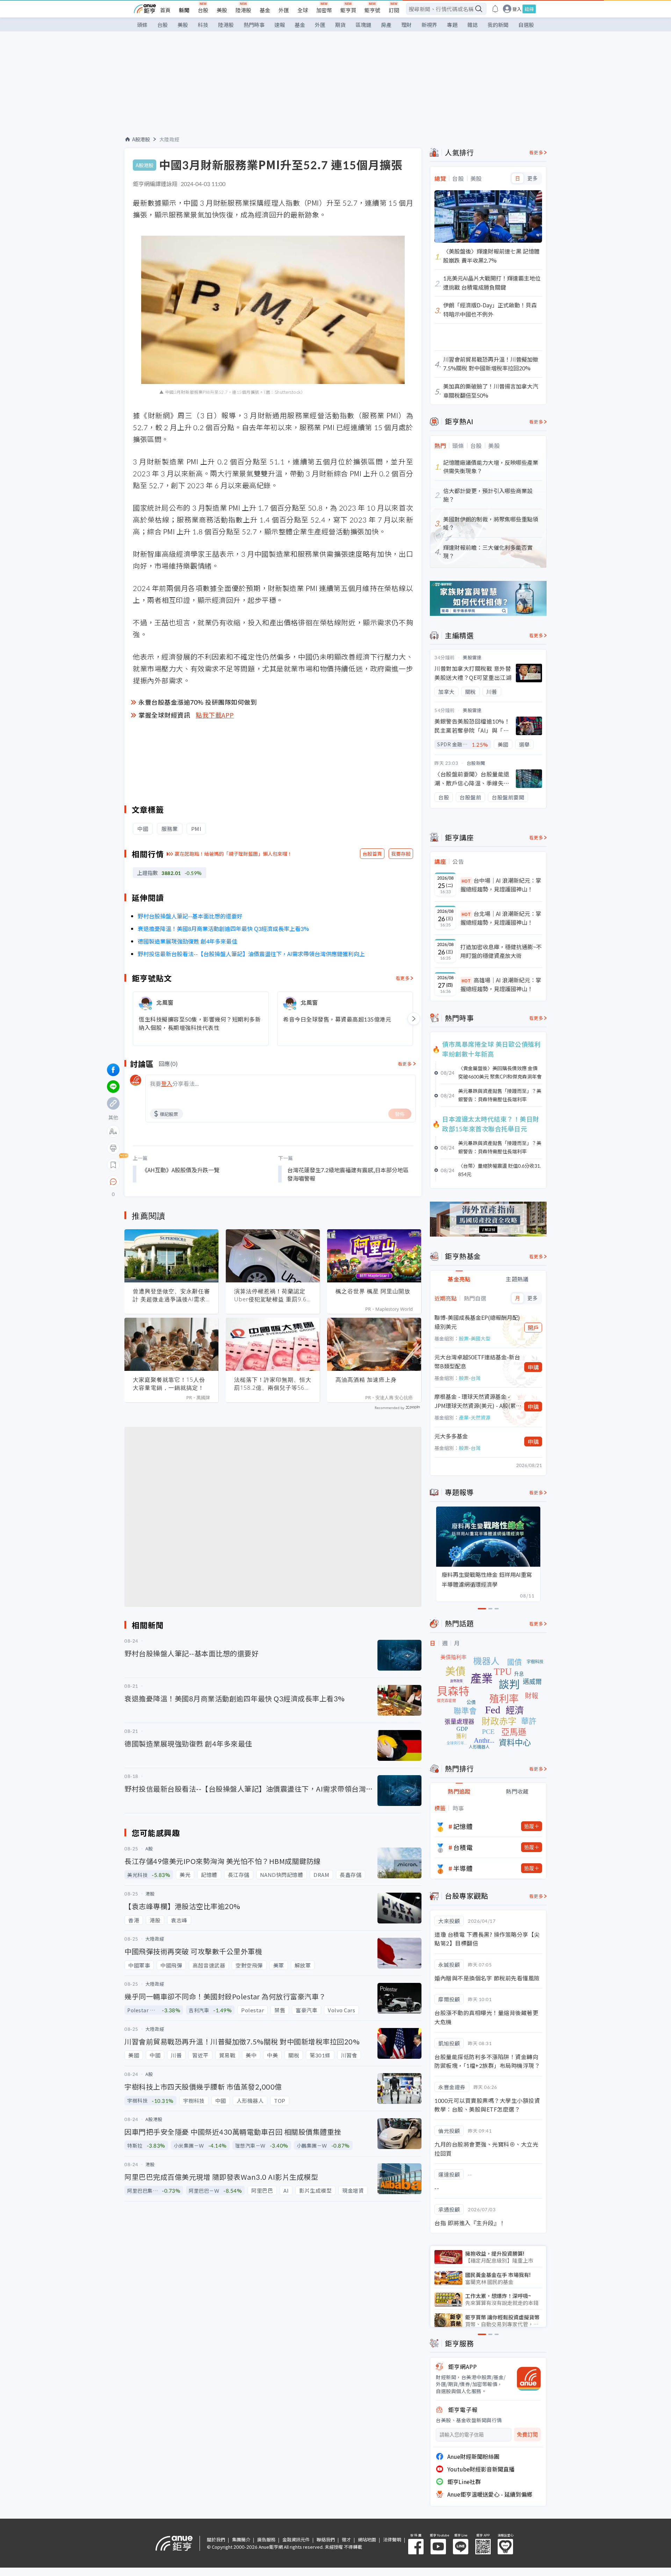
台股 (203, 10)
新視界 (429, 25)
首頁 (165, 10)
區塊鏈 (363, 25)
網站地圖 (367, 2539)
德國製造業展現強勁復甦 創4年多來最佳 (187, 941)
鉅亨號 (372, 10)
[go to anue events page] (495, 9)
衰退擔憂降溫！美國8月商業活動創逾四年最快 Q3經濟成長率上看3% (223, 928)
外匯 (284, 10)
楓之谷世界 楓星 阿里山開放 (373, 1291)
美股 (222, 10)
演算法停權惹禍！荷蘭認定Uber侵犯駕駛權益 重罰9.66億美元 (272, 1295)
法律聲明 (392, 2539)
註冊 (529, 9)
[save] (113, 1165)
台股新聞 (476, 763)
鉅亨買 (348, 10)
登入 (517, 9)
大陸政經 (169, 139)
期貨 (340, 25)
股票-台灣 (470, 1378)
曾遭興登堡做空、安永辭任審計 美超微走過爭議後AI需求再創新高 (171, 1295)
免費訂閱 (527, 2435)
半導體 (463, 1868)
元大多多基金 (451, 1436)
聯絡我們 (326, 2539)
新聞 (184, 10)
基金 (265, 10)
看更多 (403, 978)
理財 (406, 25)
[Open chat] (113, 1182)
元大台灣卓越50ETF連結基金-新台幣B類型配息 (477, 1361)
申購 (533, 1367)
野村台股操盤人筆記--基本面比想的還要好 (190, 916)
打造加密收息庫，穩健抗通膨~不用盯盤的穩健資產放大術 (501, 951)
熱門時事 (254, 25)
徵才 (346, 2539)
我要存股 (401, 854)
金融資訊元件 (296, 2539)
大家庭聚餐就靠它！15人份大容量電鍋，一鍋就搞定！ (169, 1384)
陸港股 (243, 10)
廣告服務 (266, 2539)
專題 (452, 25)
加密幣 (324, 10)
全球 (303, 10)
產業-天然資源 (475, 1417)
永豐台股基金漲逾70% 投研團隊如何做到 (198, 702)
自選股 (526, 25)
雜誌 (472, 25)
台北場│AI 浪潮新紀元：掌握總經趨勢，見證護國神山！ (501, 918)
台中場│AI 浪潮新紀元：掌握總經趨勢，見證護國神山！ (501, 885)
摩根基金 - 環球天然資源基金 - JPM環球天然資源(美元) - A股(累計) (475, 1401)
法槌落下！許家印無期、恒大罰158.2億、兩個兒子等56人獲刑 (273, 1384)
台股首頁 (372, 854)
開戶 (533, 1328)
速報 (280, 25)
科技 (203, 25)
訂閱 (394, 10)
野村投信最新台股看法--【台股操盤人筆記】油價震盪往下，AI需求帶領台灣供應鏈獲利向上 (251, 954)
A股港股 (141, 139)
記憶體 (463, 1826)
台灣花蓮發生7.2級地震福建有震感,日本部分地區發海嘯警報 (348, 1174)
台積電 (463, 1847)
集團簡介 (241, 2539)
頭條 (142, 25)
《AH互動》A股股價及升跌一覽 (181, 1170)
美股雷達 (472, 657)
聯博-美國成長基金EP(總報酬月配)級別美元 (477, 1322)
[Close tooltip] (172, 1182)
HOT (466, 881)
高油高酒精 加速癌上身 (366, 1380)
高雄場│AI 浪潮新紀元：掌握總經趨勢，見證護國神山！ (501, 984)
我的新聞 (498, 25)
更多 (532, 178)
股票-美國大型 (475, 1338)
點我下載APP (215, 715)
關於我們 (216, 2539)
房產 (386, 25)
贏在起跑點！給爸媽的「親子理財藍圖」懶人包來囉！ (233, 854)
